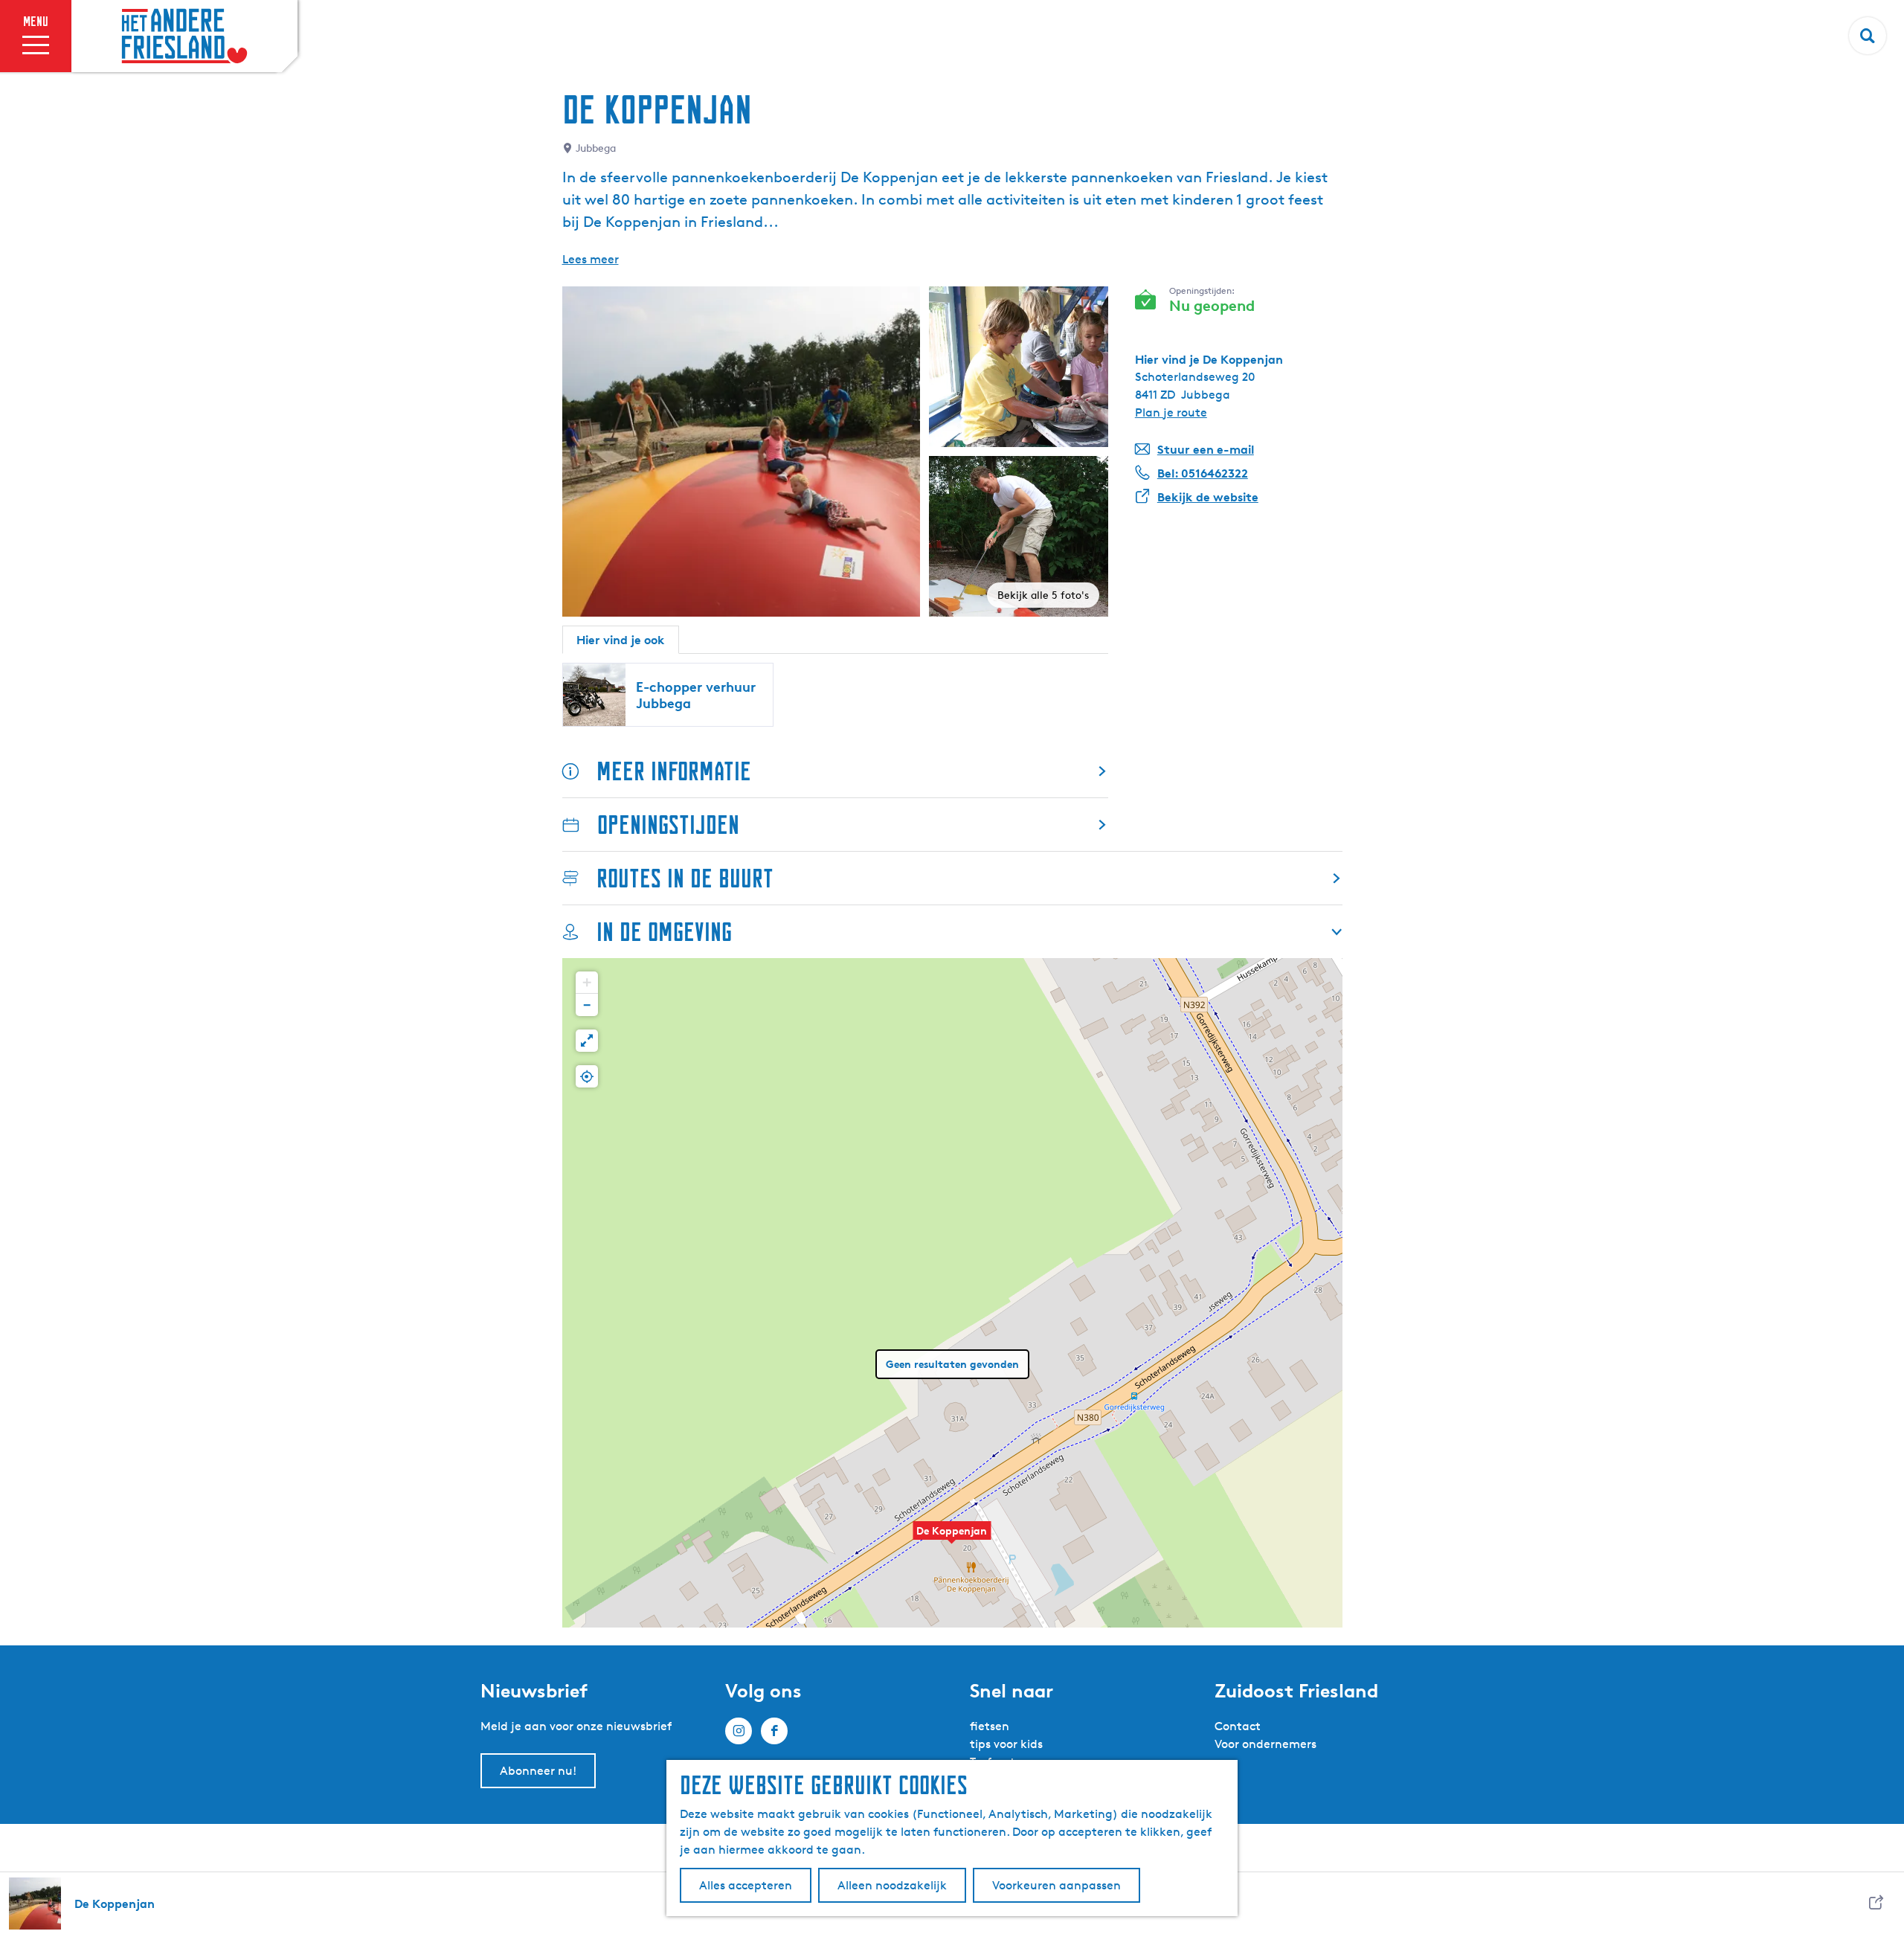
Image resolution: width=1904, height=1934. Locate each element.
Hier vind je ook (621, 640)
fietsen (990, 1726)
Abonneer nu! (538, 1771)
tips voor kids (1006, 1744)
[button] (952, 1538)
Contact (1238, 1726)
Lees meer (591, 259)
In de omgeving (664, 932)
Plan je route (1171, 412)
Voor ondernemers (1265, 1744)
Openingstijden (668, 825)
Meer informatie (674, 771)
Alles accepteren (746, 1885)
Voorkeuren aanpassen (1056, 1885)
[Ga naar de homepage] (184, 36)
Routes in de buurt (685, 878)
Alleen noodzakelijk (892, 1885)
